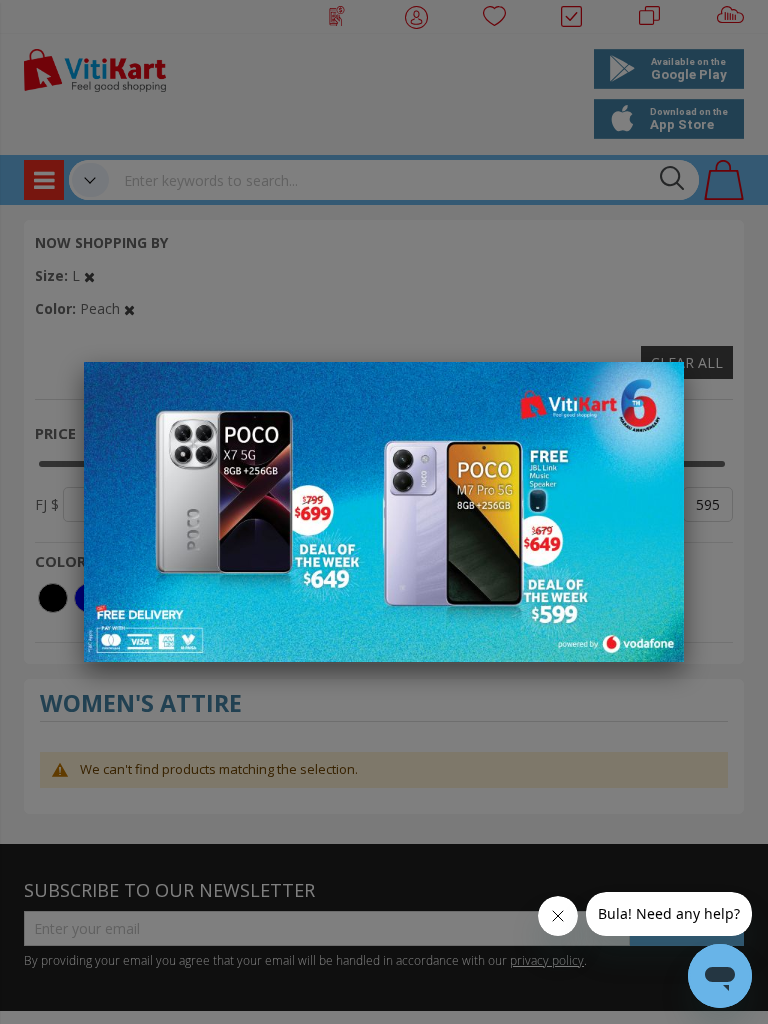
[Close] (656, 388)
